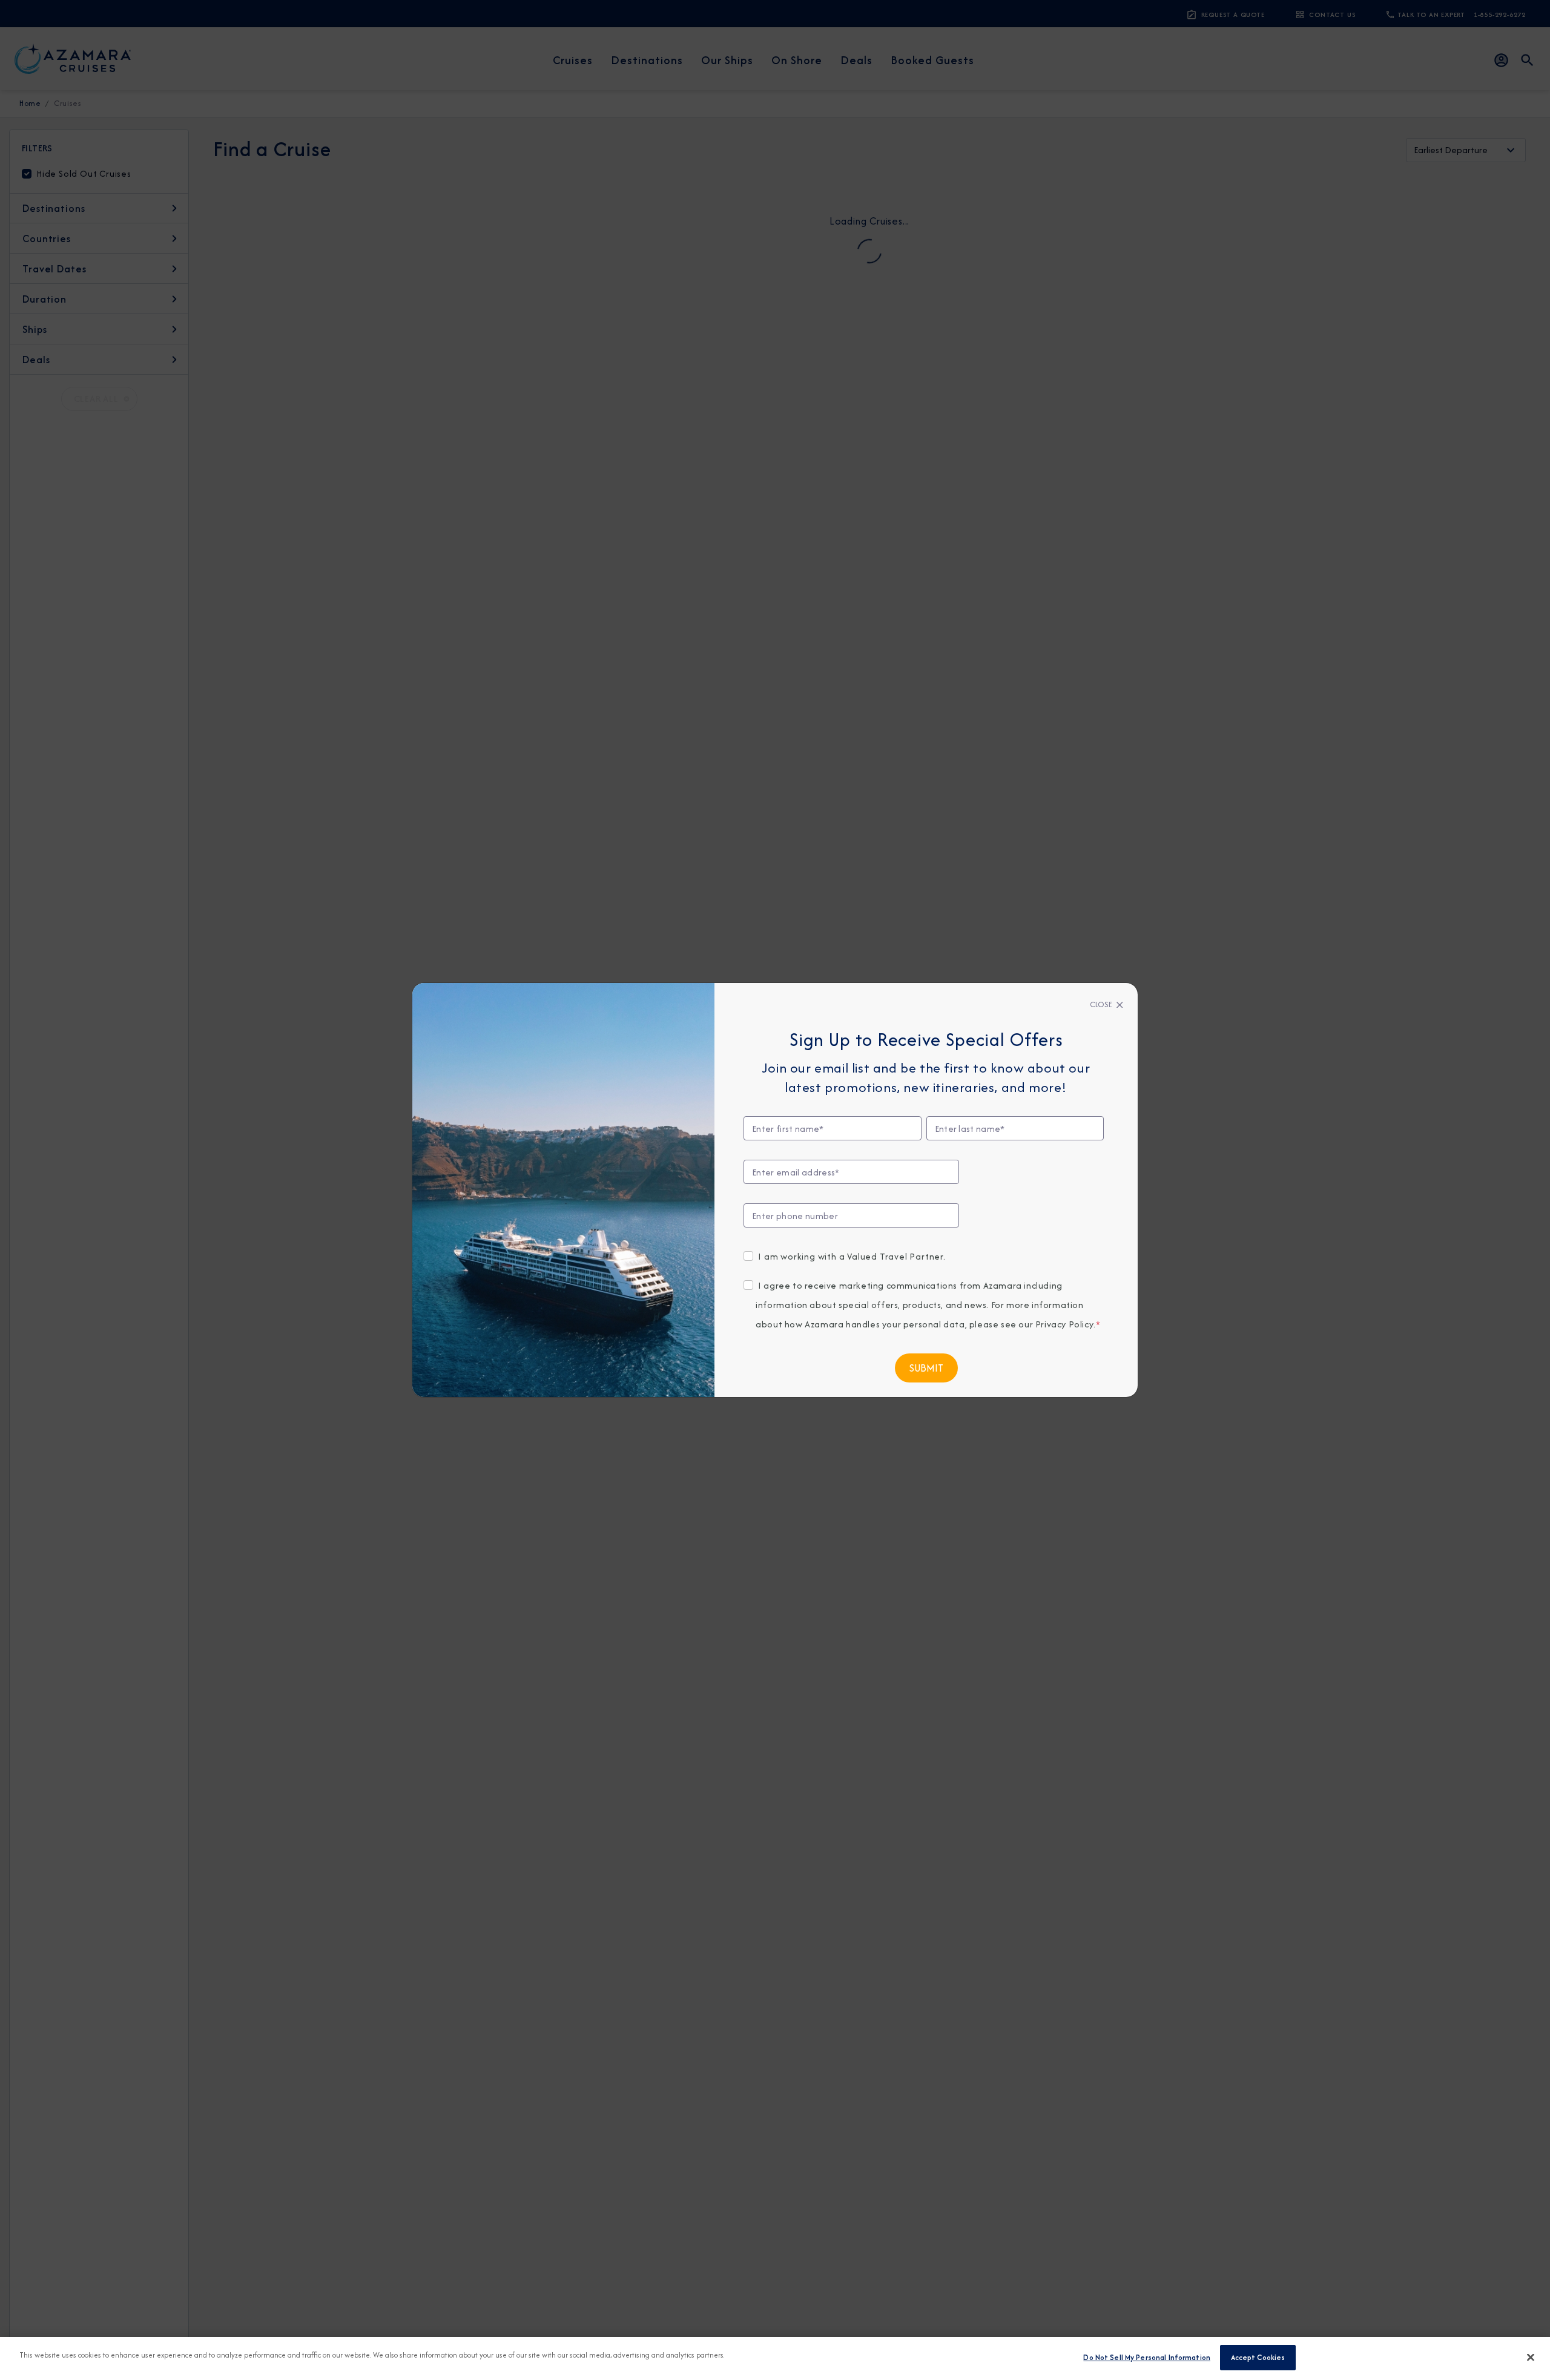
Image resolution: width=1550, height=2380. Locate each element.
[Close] (1531, 2357)
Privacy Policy (1064, 1324)
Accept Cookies (1258, 2357)
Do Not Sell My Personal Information (1147, 2357)
